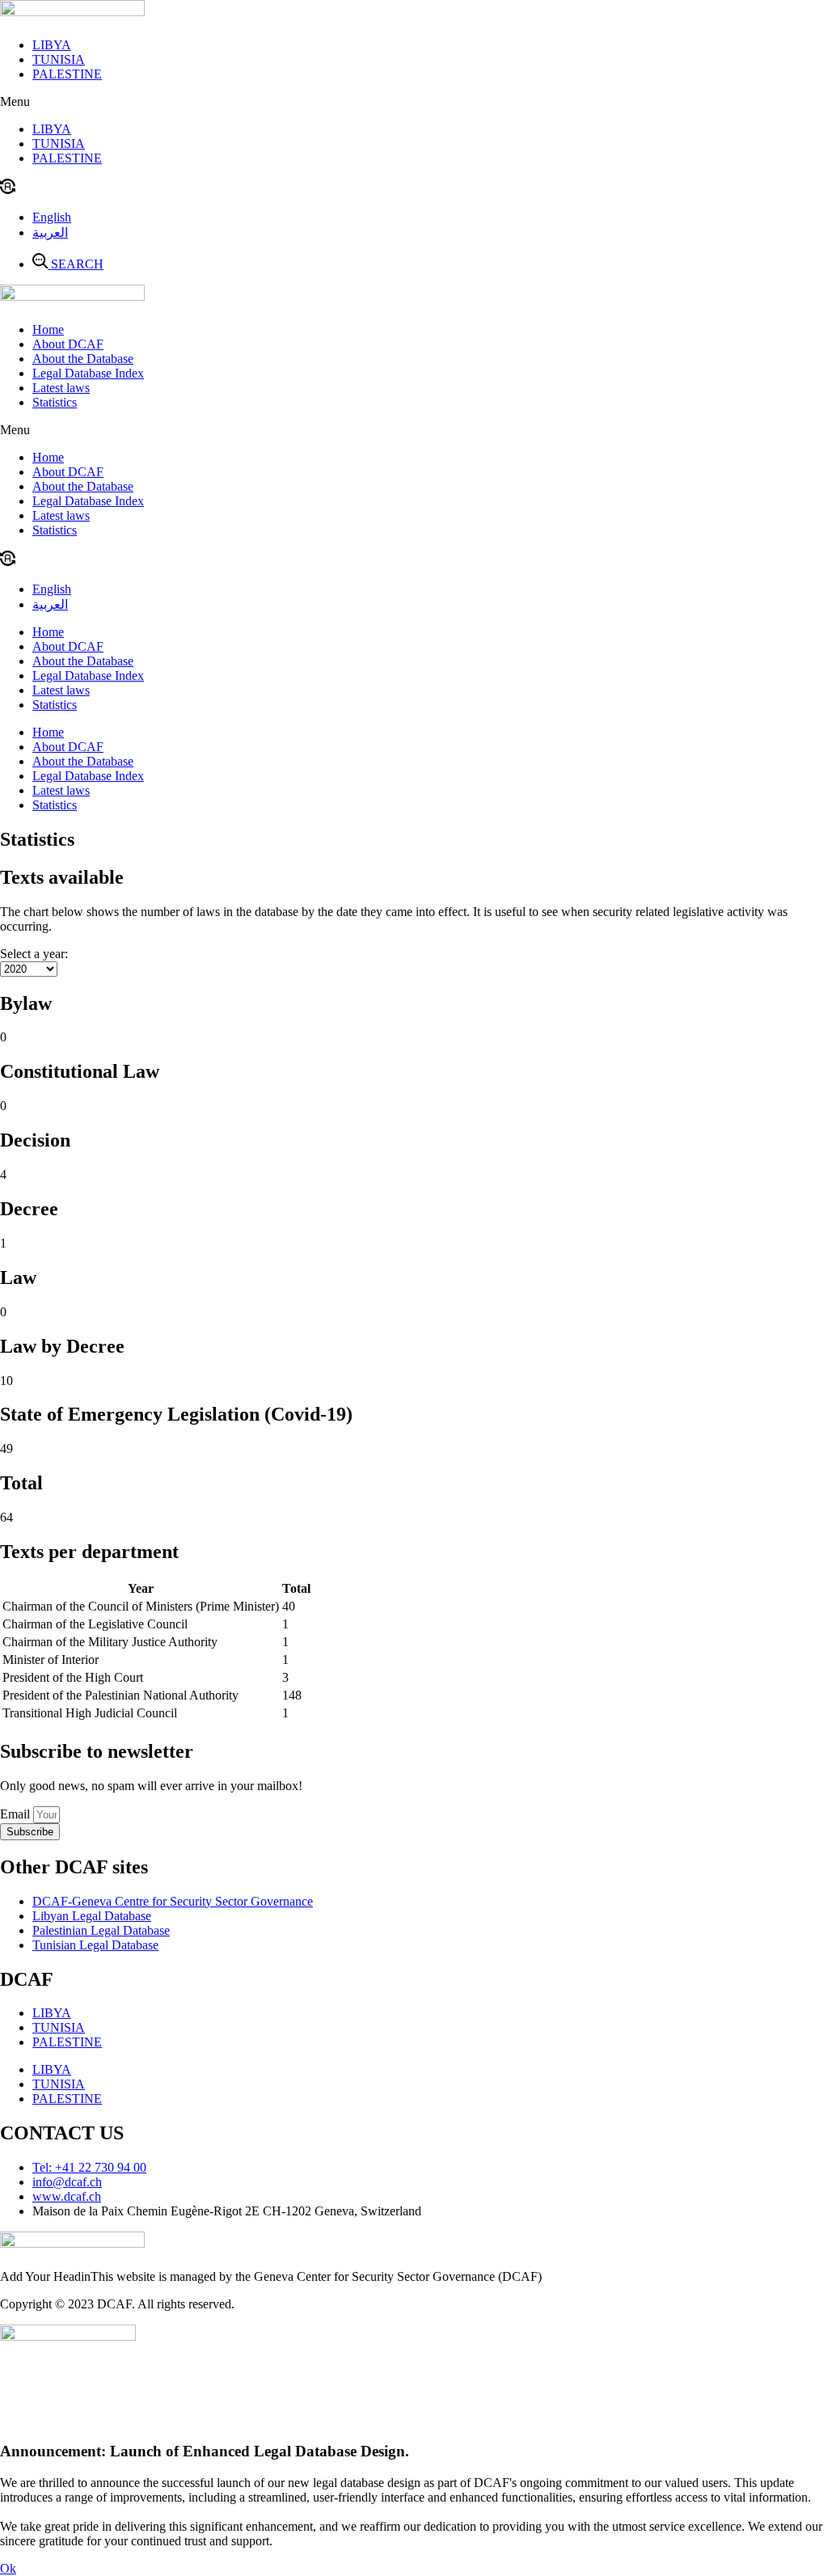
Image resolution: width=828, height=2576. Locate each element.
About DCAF (68, 344)
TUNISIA (59, 59)
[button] (414, 102)
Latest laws (61, 388)
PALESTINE (67, 74)
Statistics (55, 402)
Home (48, 329)
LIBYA (52, 45)
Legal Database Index (88, 373)
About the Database (83, 359)
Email (17, 1814)
